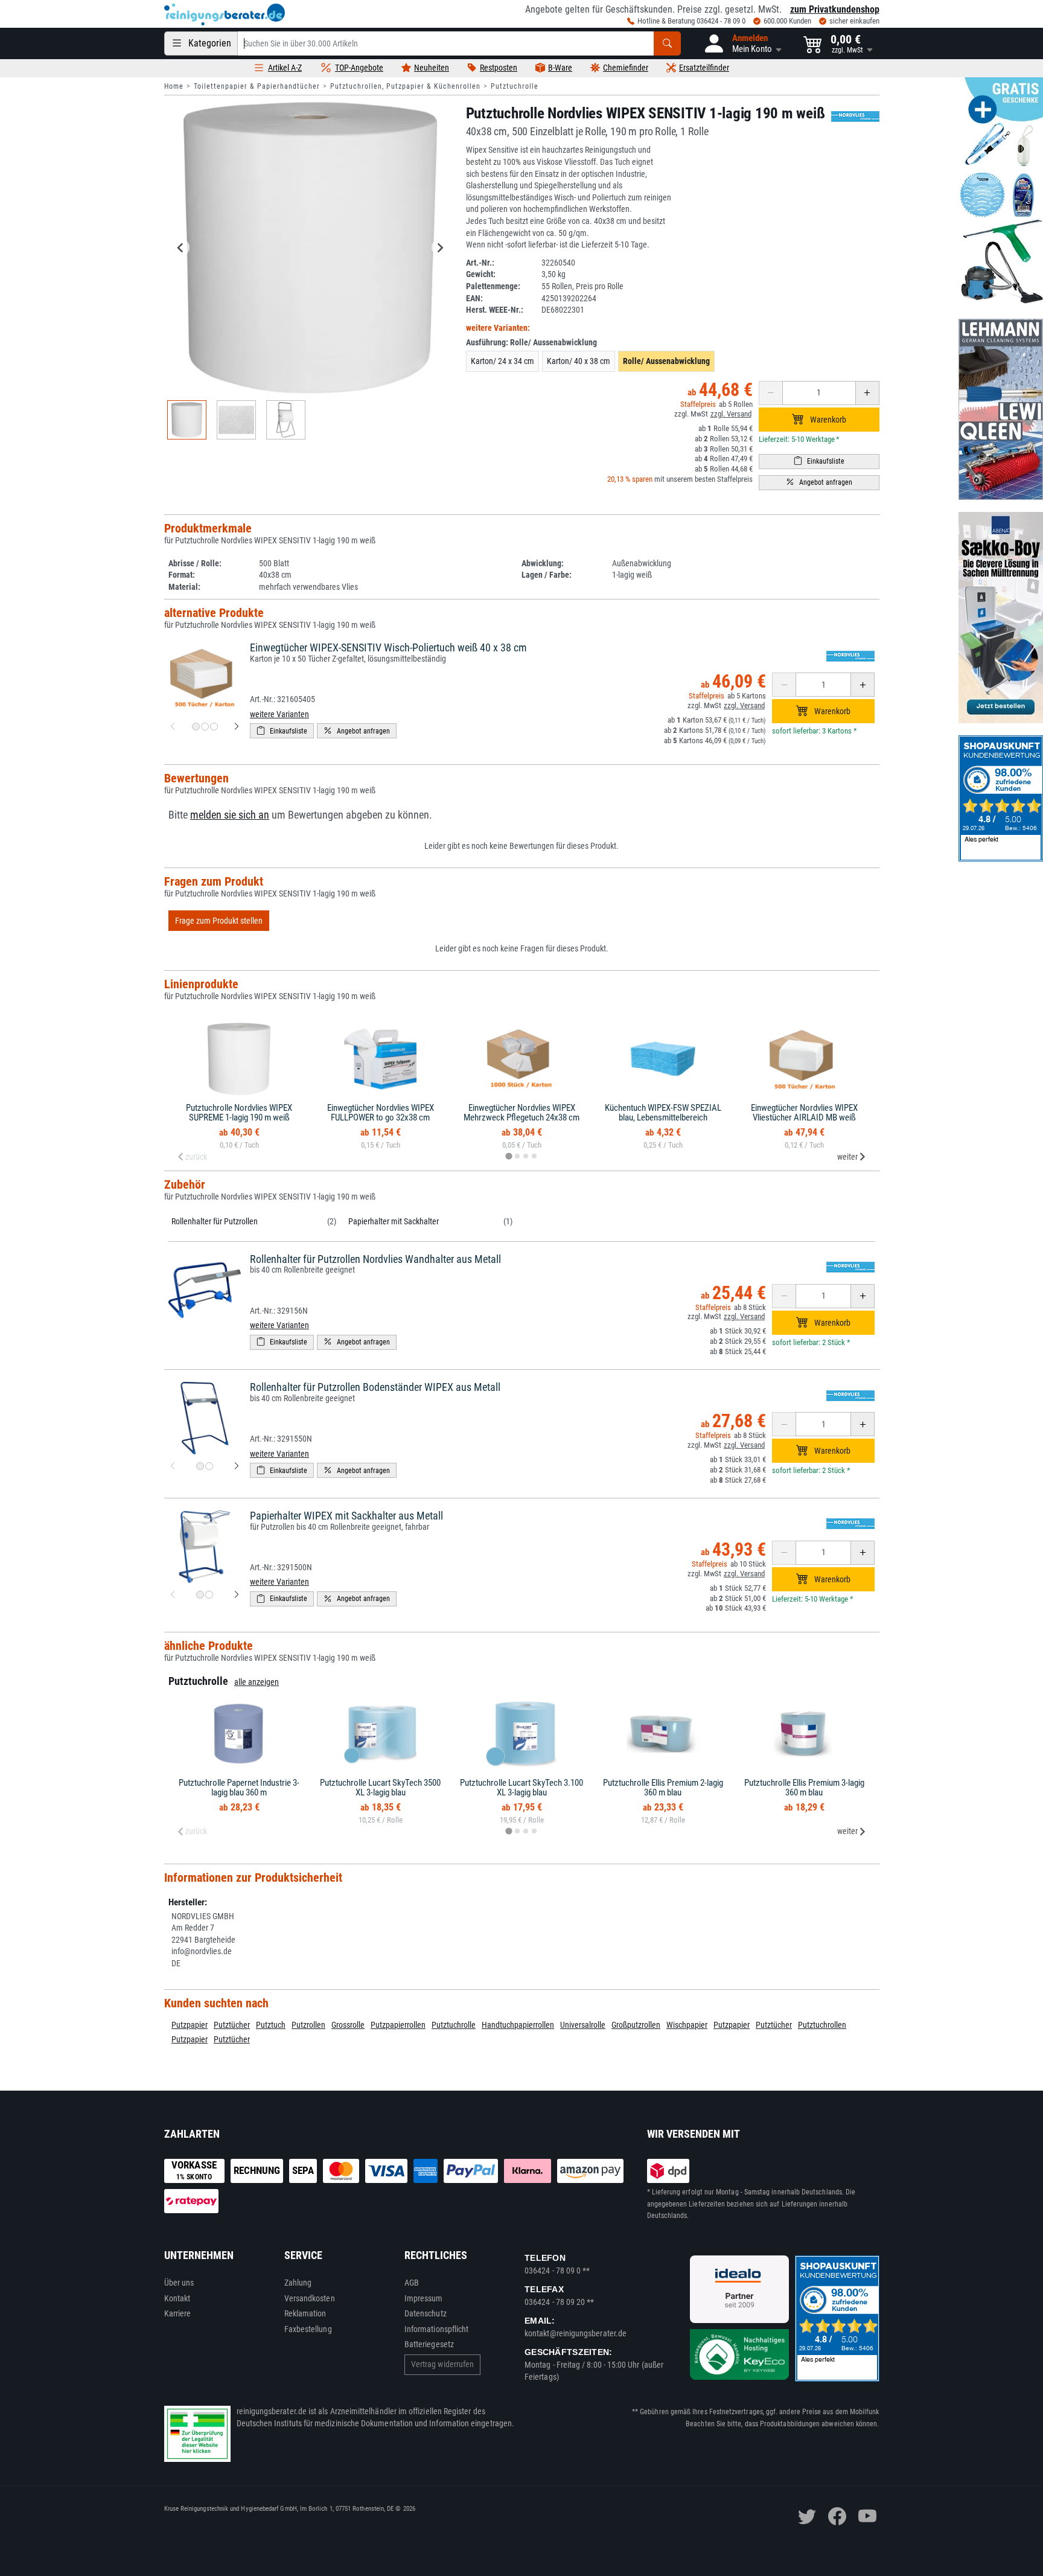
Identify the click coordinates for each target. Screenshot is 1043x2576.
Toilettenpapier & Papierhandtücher (257, 86)
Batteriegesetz (429, 2344)
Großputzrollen (636, 2025)
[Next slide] (440, 248)
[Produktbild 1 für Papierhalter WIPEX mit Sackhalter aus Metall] (200, 1595)
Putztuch (271, 2025)
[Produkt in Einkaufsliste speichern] (819, 462)
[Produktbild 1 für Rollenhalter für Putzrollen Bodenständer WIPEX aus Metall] (200, 1466)
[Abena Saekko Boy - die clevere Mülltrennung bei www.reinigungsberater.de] (1001, 618)
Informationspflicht (436, 2329)
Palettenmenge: (493, 286)
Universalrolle (583, 2025)
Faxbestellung (308, 2329)
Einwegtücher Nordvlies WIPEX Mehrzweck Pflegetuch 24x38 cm (521, 1113)
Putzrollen (308, 2025)
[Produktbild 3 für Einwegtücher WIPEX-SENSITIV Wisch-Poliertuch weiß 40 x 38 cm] (214, 727)
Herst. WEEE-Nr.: (495, 310)
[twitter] (807, 2516)
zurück (196, 1157)
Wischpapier (687, 2025)
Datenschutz (426, 2313)
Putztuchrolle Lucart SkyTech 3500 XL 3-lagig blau (380, 1788)
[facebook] (837, 2516)
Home (174, 86)
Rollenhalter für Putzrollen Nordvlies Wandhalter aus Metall (375, 1259)
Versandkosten (310, 2298)
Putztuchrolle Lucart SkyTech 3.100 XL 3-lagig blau (521, 1788)
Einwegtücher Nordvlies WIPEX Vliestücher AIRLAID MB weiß (804, 1113)
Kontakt (177, 2298)
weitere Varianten (279, 714)
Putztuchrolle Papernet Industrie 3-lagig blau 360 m (239, 1788)
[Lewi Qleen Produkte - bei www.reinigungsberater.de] (1001, 409)
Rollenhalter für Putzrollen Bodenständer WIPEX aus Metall (375, 1387)
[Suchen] (667, 43)
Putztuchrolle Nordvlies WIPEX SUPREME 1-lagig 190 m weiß (239, 1113)
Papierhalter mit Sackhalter (394, 1221)
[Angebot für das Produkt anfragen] (819, 483)
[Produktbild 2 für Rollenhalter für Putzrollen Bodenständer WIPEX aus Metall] (209, 1466)
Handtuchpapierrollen (518, 2025)
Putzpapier (190, 2025)
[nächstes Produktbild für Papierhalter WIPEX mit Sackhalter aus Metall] (237, 1595)
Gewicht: (481, 274)
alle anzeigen (257, 1682)
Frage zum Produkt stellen (219, 921)
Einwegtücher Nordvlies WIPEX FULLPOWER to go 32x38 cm (381, 1113)
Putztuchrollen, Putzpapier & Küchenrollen (405, 86)
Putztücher (232, 2025)
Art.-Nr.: (480, 263)
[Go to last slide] (181, 248)
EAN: (474, 298)
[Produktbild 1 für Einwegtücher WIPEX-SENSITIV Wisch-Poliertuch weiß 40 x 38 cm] (196, 727)
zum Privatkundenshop (835, 9)
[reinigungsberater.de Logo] (225, 14)
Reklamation (305, 2313)
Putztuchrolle (515, 86)
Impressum (424, 2298)
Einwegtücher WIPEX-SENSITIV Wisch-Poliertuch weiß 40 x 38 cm (388, 647)
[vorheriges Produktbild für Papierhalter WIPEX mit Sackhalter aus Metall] (173, 1595)
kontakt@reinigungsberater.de (576, 2333)
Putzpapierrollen (398, 2025)
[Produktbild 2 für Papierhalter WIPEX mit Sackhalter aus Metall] (209, 1595)
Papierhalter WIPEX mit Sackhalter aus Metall (346, 1516)
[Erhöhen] (867, 393)
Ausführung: (531, 342)
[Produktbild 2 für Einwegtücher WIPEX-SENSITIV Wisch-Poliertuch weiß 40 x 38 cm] (205, 727)
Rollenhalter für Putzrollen (215, 1221)
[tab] (509, 1156)
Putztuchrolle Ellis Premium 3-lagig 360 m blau (804, 1788)
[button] (742, 43)
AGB (412, 2283)
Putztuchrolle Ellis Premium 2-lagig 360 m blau (663, 1788)
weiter (847, 1157)
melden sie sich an (230, 815)
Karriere (178, 2313)
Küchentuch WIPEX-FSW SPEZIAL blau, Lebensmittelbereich (663, 1113)
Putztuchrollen (822, 2025)
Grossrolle (348, 2025)
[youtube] (867, 2516)
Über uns (179, 2283)
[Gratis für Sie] (1001, 192)
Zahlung (298, 2283)
